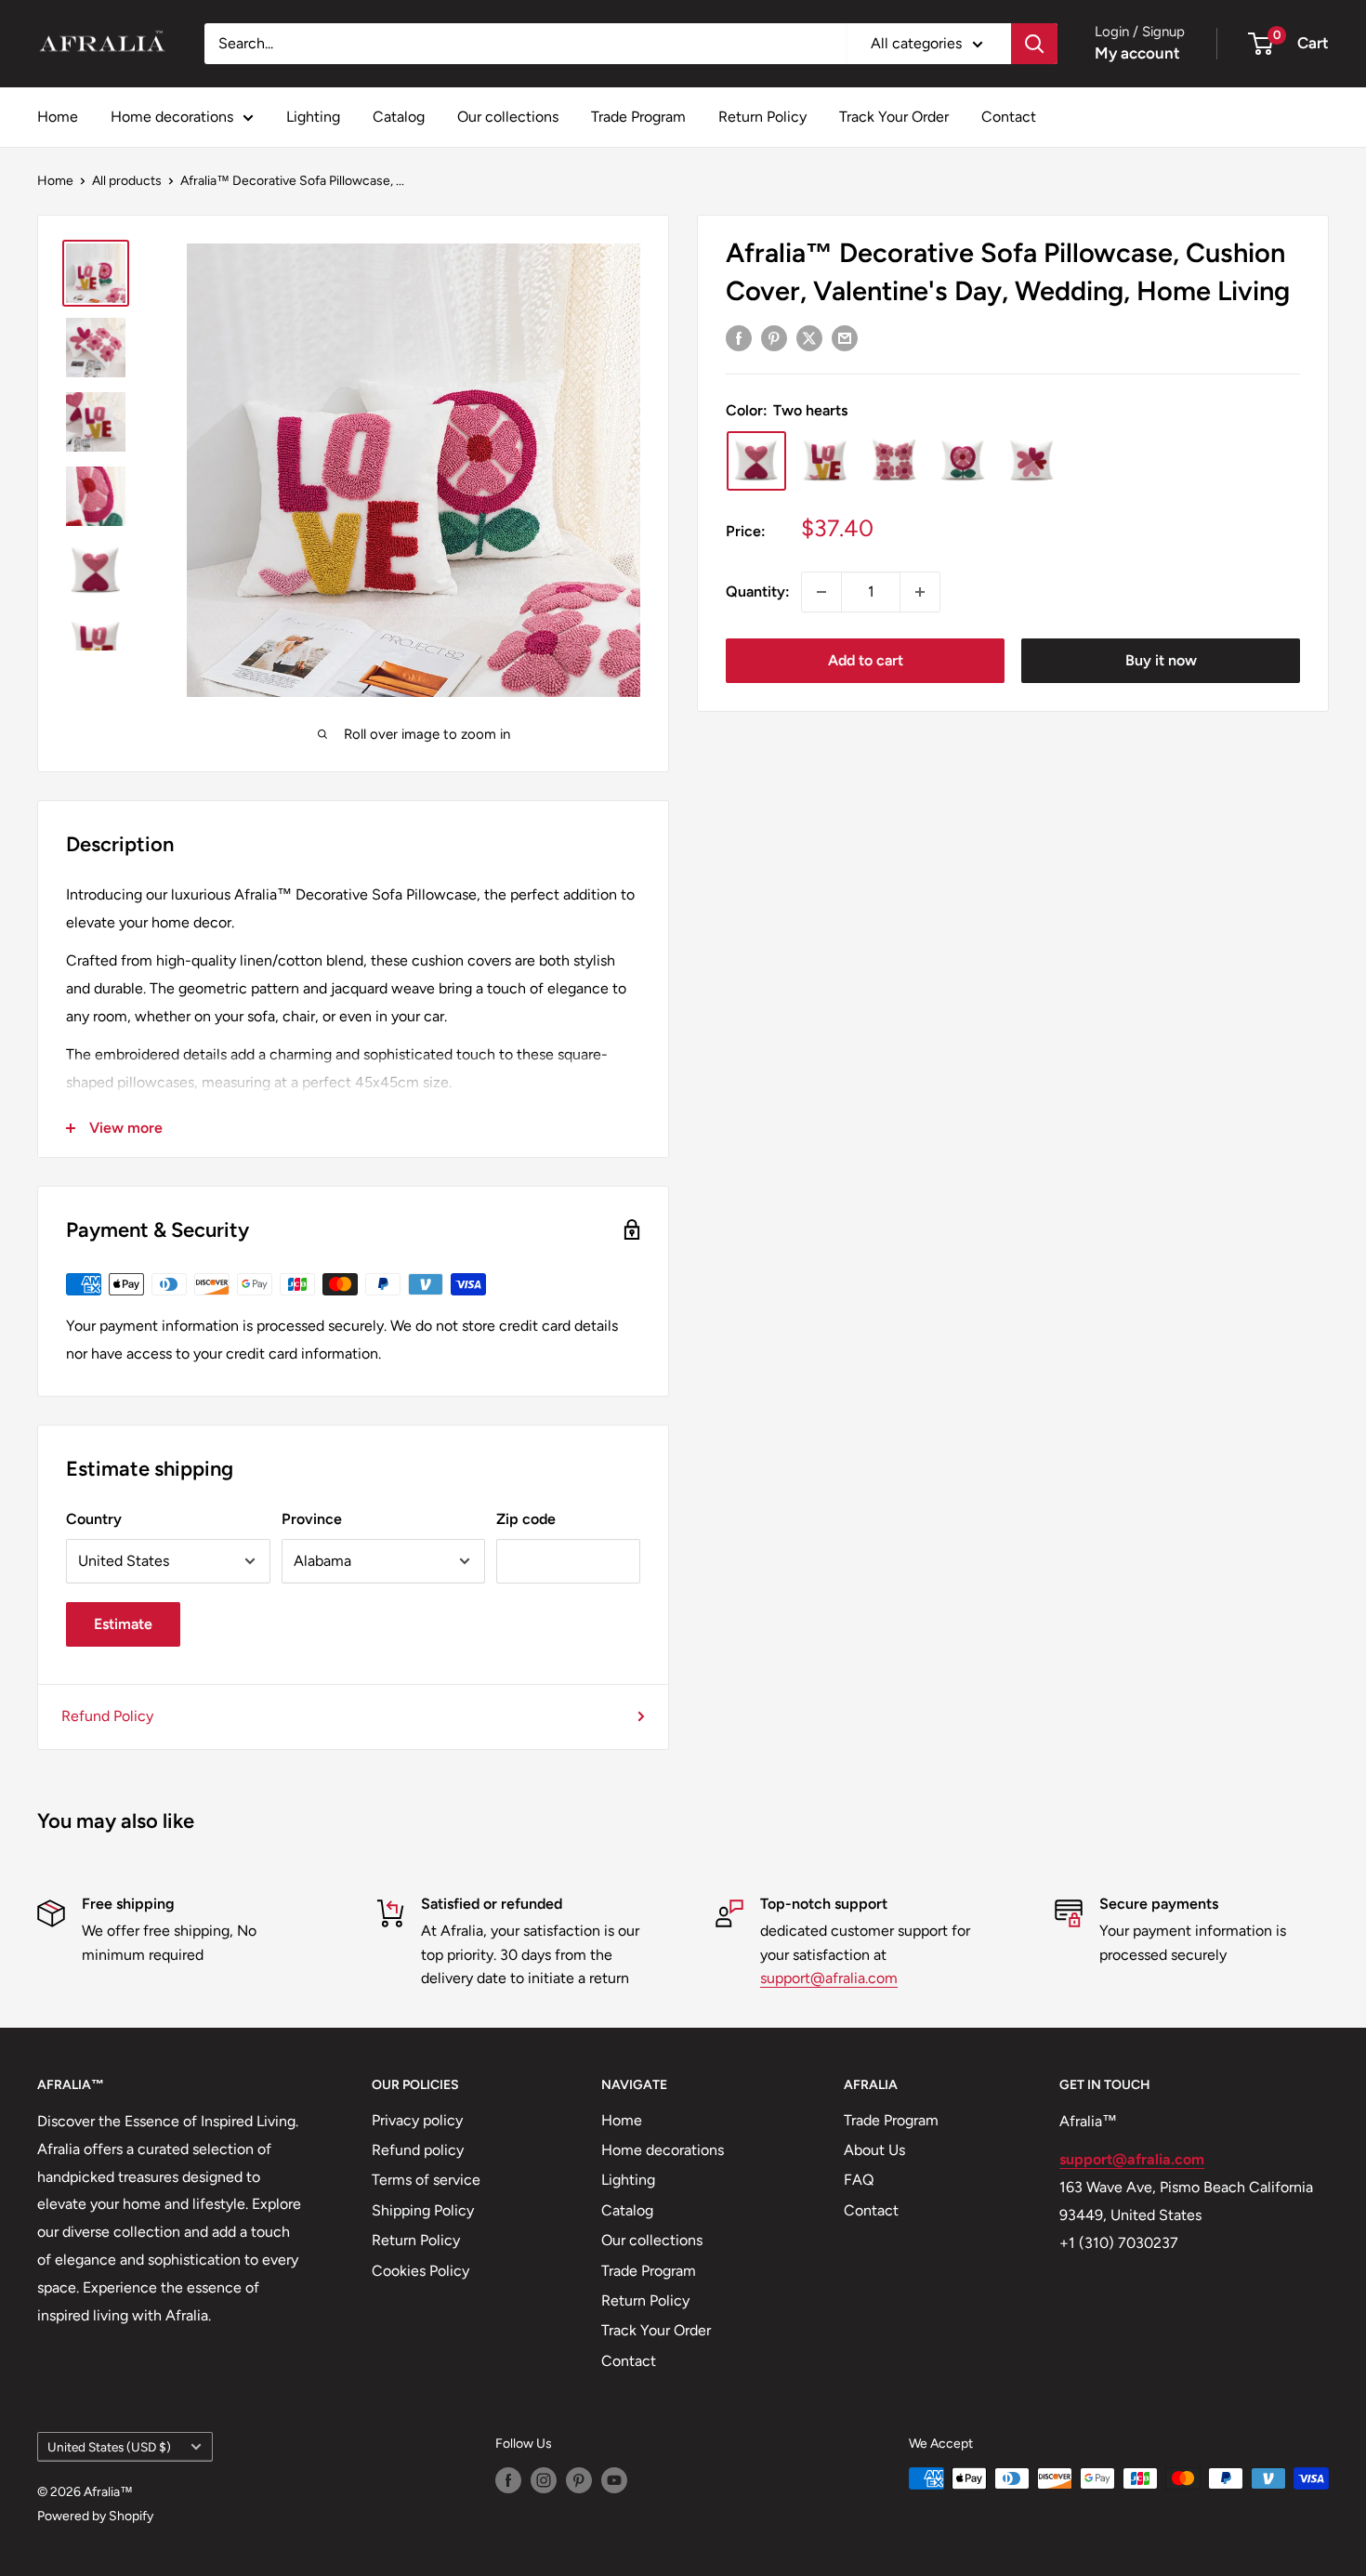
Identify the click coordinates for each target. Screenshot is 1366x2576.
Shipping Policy (423, 2210)
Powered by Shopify (95, 2516)
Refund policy (418, 2150)
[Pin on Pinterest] (774, 337)
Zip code (526, 1519)
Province (312, 1519)
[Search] (1034, 44)
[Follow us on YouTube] (614, 2480)
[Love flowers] (1031, 461)
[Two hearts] (756, 461)
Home (58, 117)
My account (1137, 53)
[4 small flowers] (894, 461)
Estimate (123, 1624)
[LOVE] (825, 461)
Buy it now (1161, 660)
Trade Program (638, 117)
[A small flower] (963, 461)
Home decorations (172, 117)
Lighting (313, 117)
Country (94, 1519)
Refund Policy (107, 1716)
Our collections (508, 117)
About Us (874, 2150)
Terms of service (426, 2180)
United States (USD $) (109, 2447)
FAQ (859, 2180)
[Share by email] (845, 337)
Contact (1009, 117)
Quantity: (758, 591)
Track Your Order (894, 117)
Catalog (399, 117)
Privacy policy (417, 2120)
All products (127, 181)
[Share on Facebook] (739, 337)
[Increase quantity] (920, 592)
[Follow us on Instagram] (544, 2480)
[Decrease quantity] (821, 592)
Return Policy (762, 117)
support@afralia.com (829, 1978)
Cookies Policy (420, 2271)
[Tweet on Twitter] (809, 337)
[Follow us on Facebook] (508, 2480)
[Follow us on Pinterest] (579, 2480)
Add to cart (866, 660)
